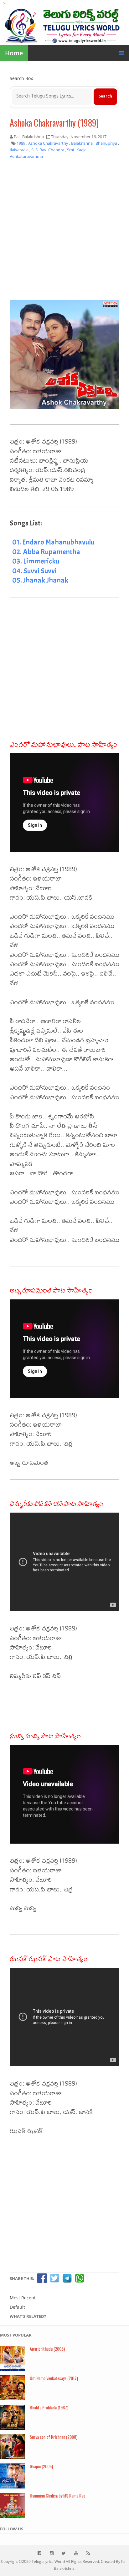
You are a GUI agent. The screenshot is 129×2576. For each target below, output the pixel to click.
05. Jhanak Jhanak (40, 580)
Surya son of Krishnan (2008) (54, 2437)
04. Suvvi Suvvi (34, 571)
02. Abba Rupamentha (46, 552)
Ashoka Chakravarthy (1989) (54, 123)
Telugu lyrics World (48, 2561)
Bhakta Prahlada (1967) (49, 2407)
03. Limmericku (36, 561)
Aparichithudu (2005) (47, 2349)
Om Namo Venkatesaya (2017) (54, 2378)
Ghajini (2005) (41, 2466)
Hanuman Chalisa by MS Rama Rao (57, 2496)
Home (14, 53)
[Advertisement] (64, 234)
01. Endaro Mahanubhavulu (53, 542)
